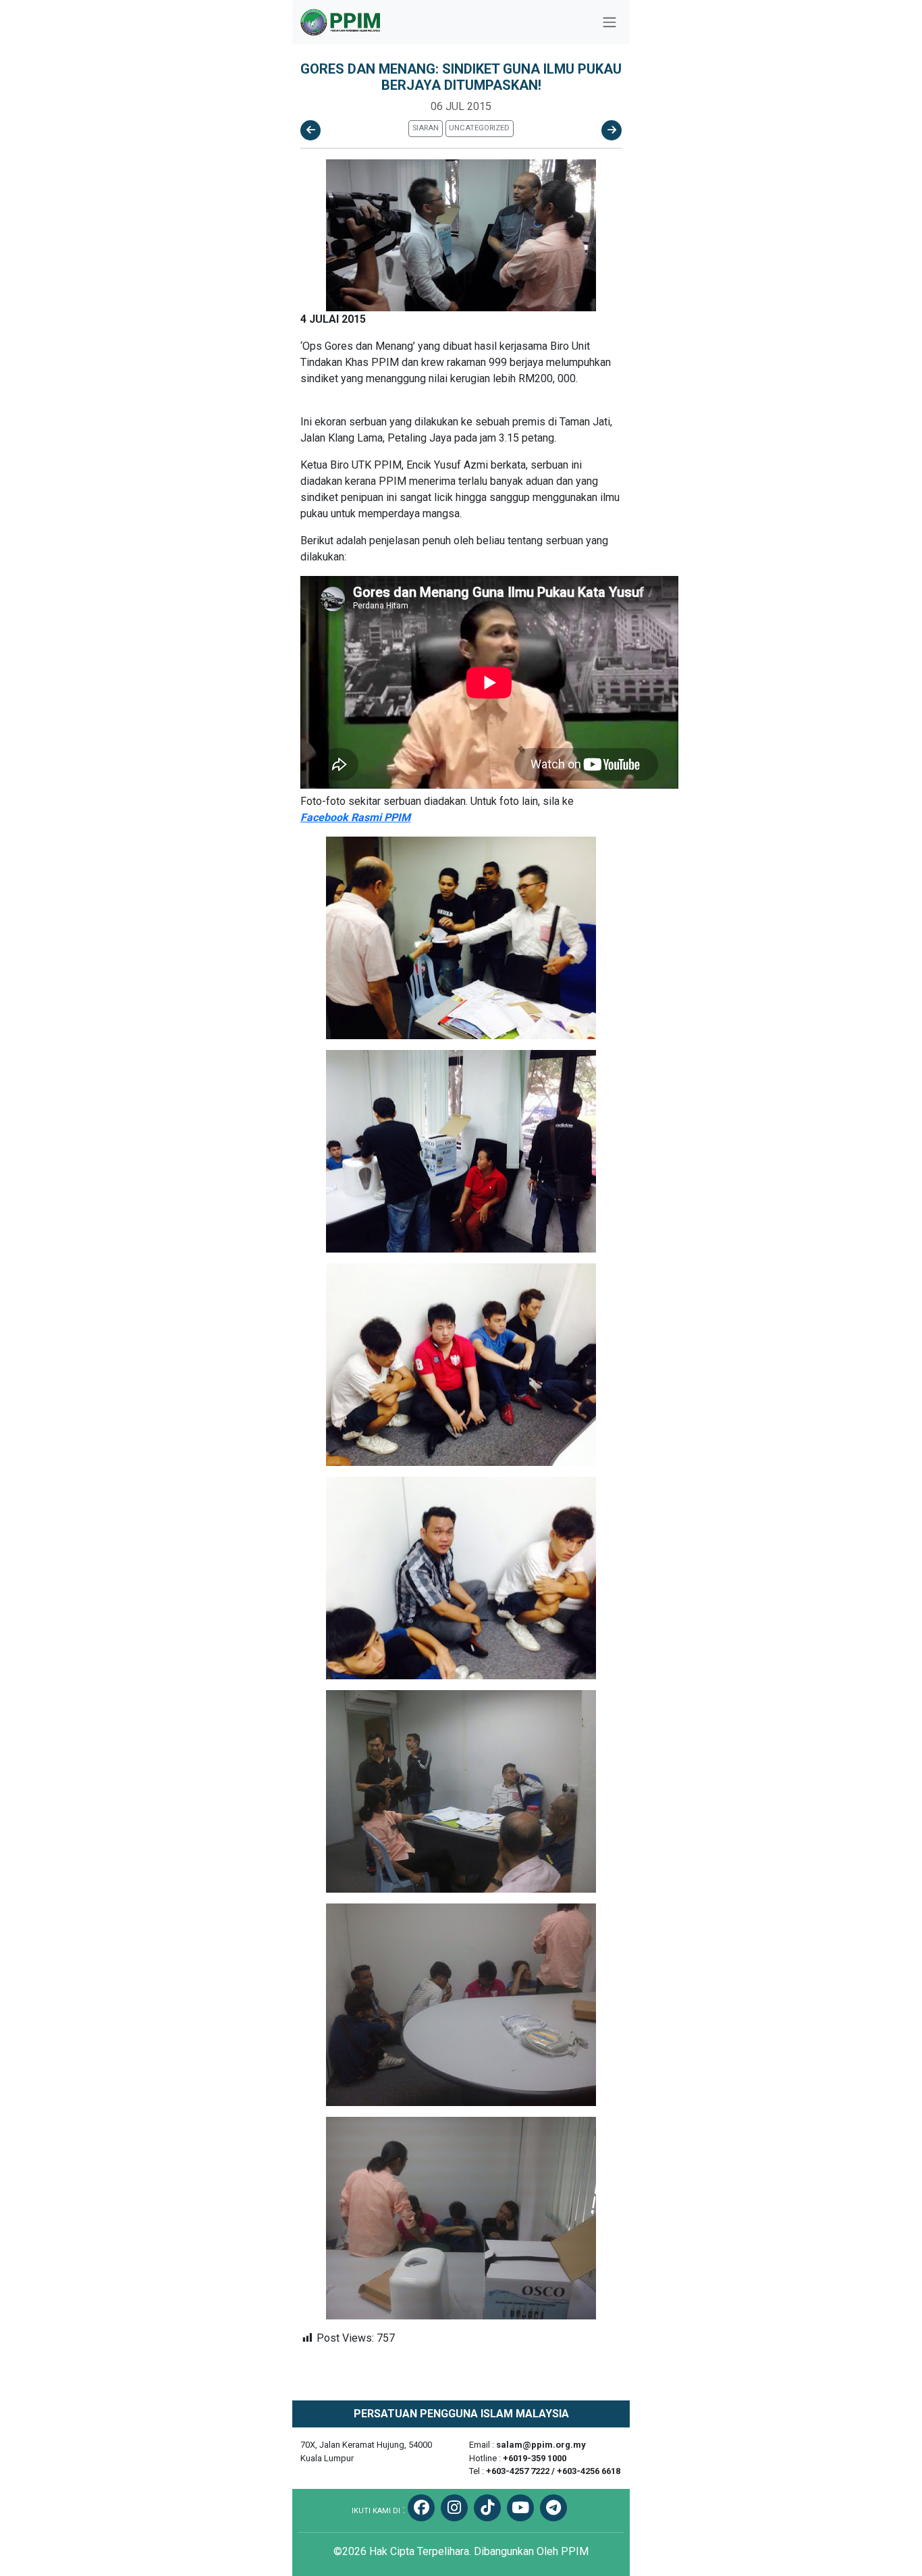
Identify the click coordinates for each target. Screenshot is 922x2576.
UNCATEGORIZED (479, 128)
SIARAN (426, 128)
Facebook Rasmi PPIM (355, 817)
